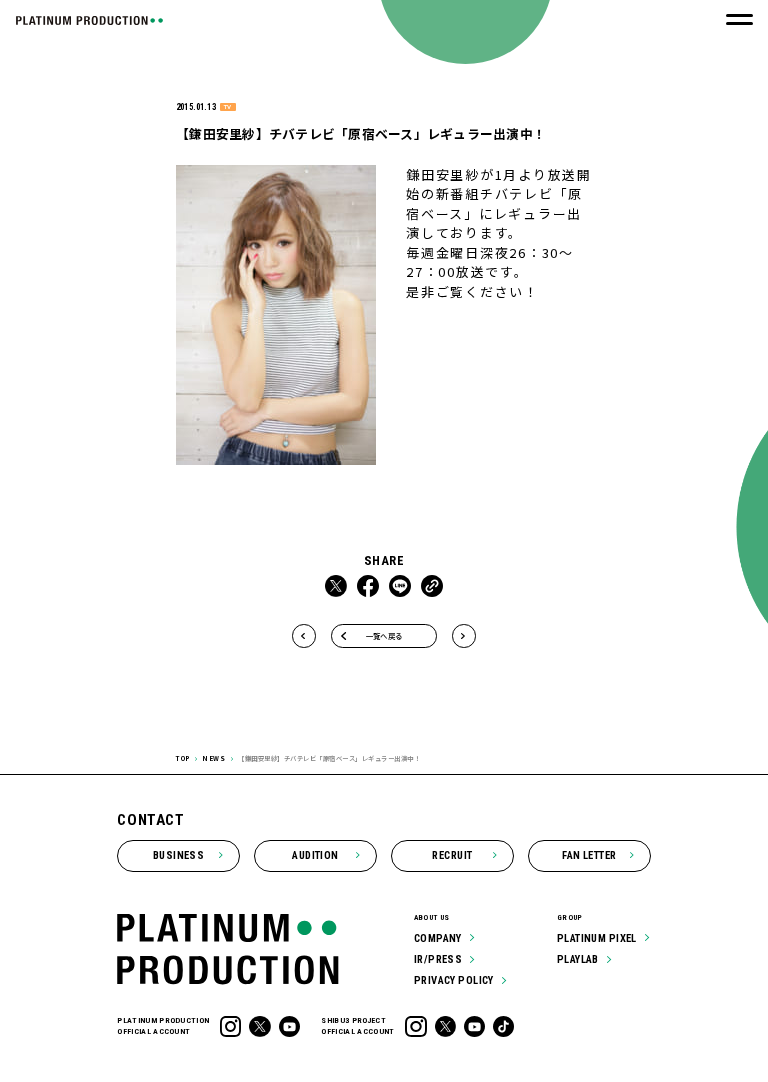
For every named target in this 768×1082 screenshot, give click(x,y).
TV (227, 107)
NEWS (213, 758)
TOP (183, 758)
